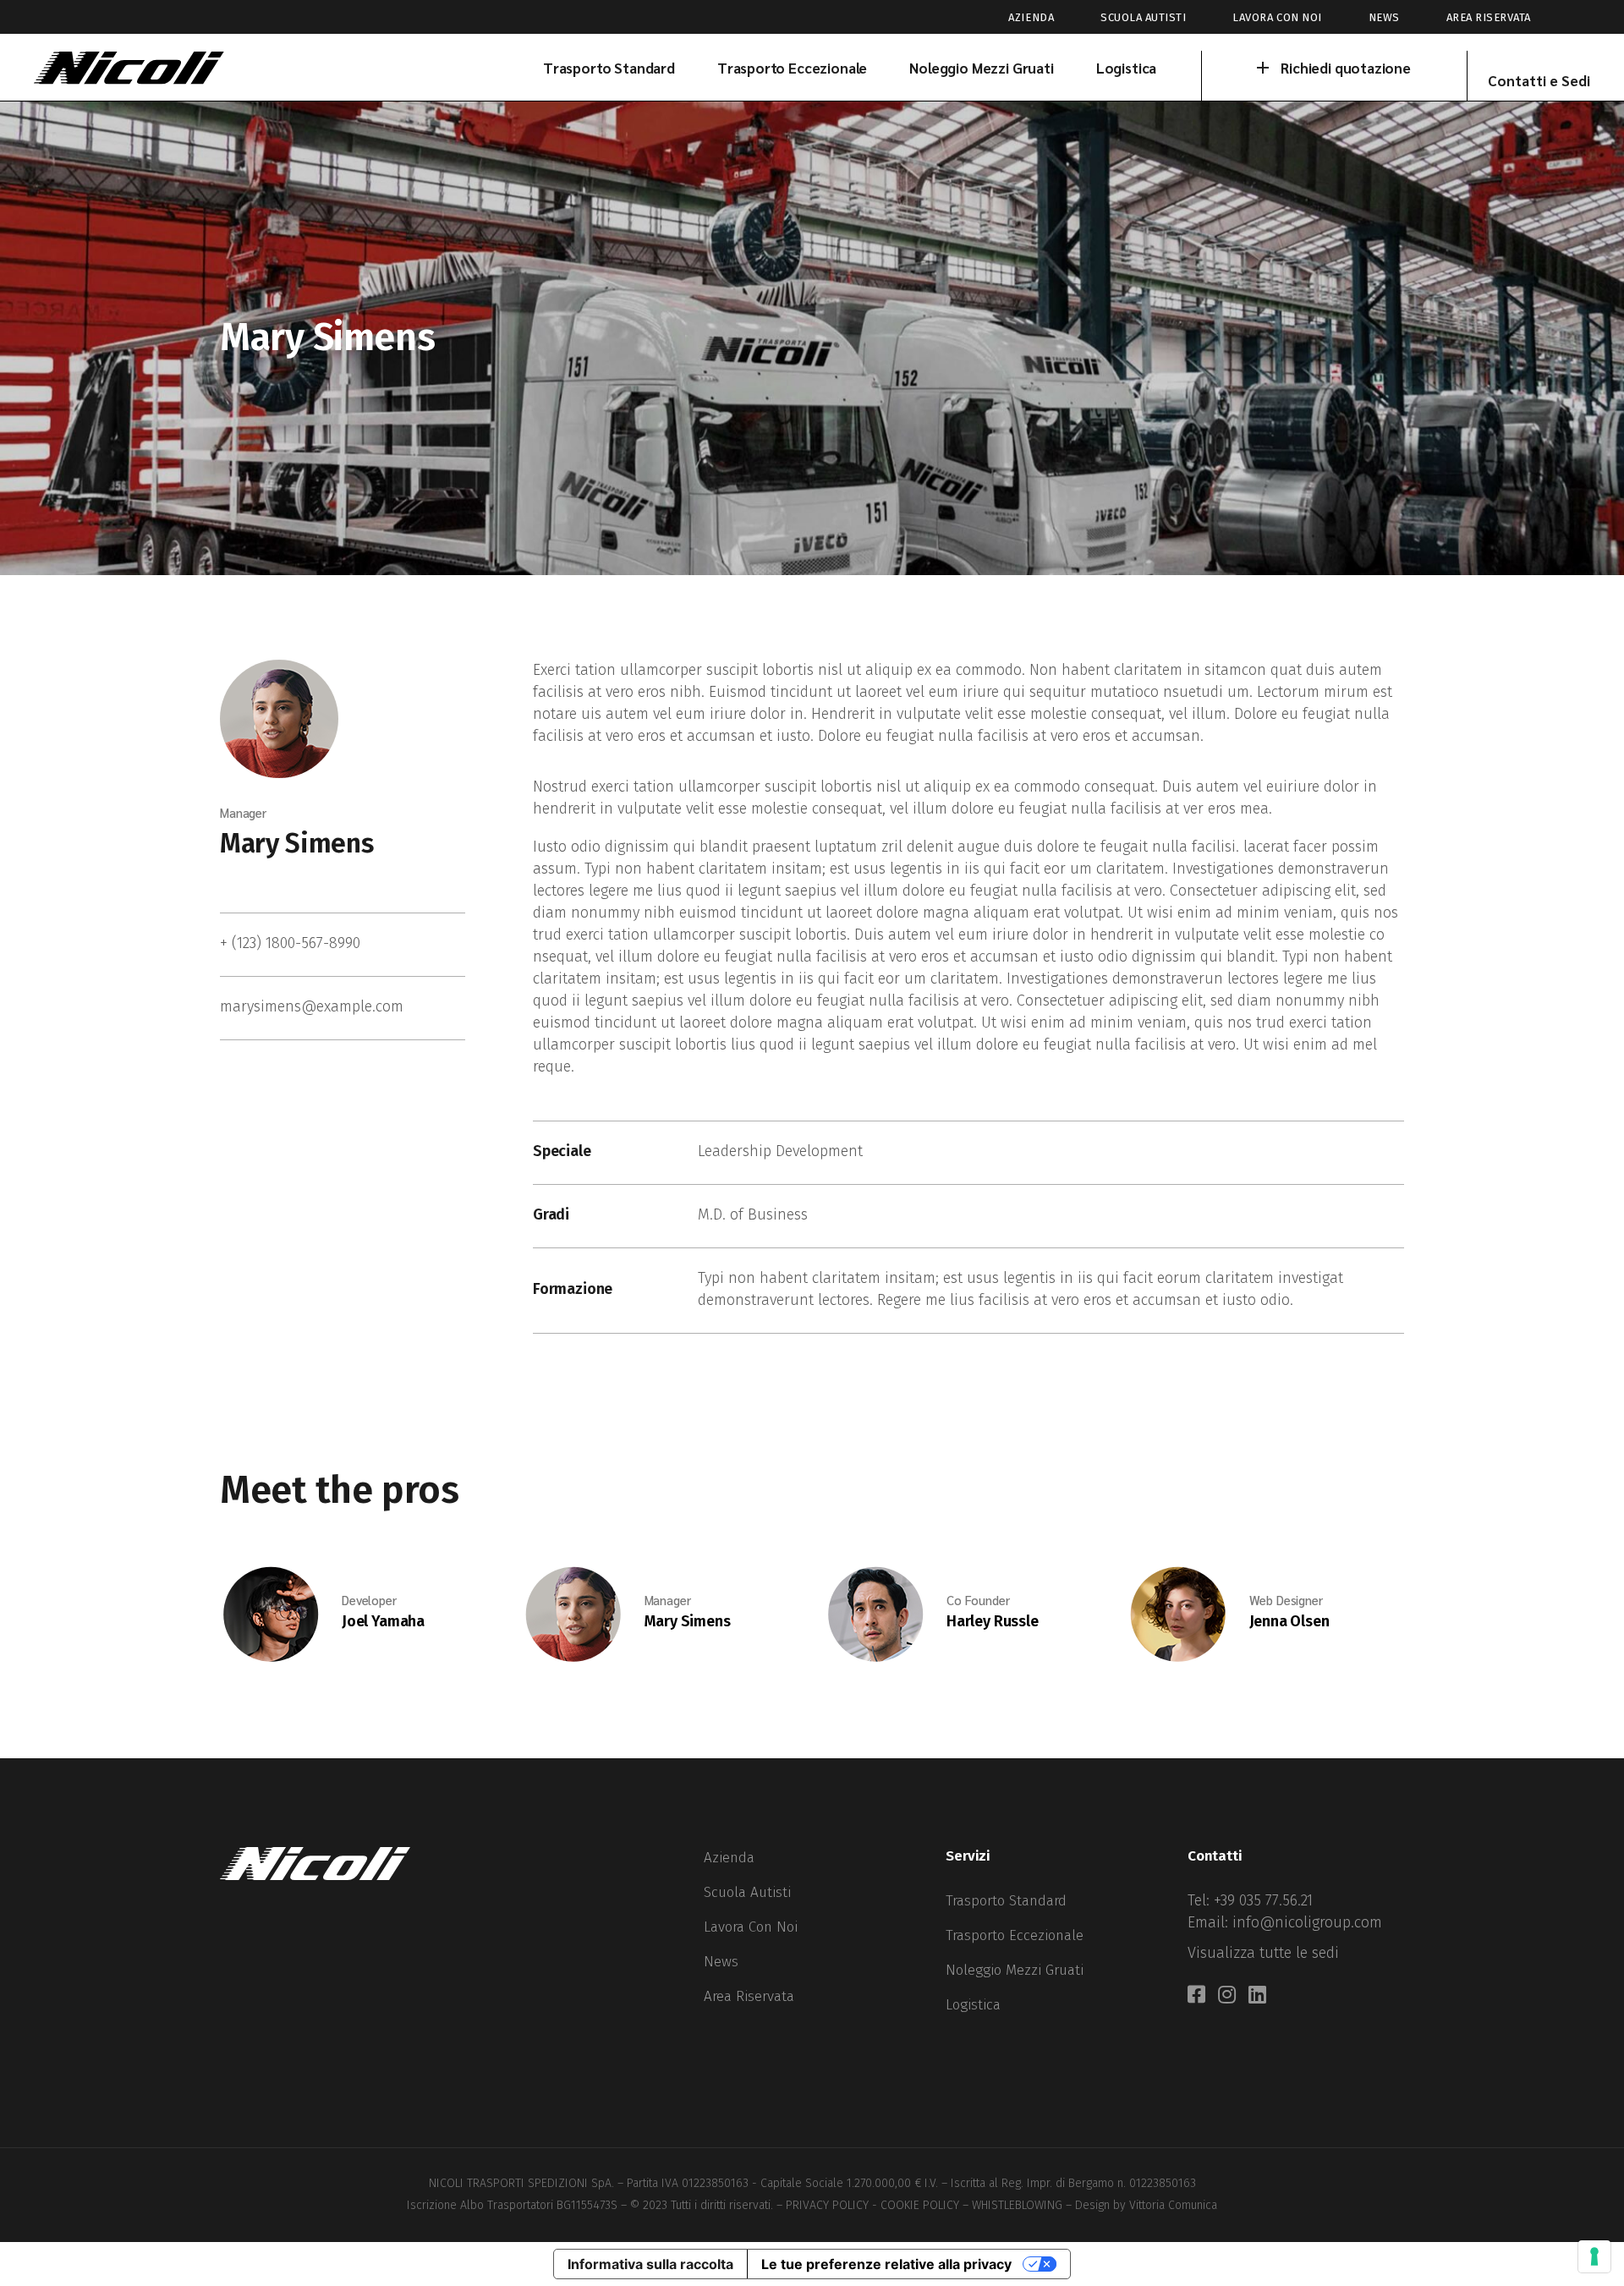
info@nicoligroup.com (1307, 1922)
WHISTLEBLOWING (1017, 2205)
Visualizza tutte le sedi (1263, 1953)
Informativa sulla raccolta (650, 2264)
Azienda (1031, 17)
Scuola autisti (1143, 17)
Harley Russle (993, 1621)
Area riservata (1489, 17)
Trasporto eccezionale (1015, 1935)
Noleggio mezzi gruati (1015, 1970)
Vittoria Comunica (1173, 2205)
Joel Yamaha (383, 1621)
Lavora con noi (1277, 17)
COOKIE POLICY (920, 2205)
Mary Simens (296, 843)
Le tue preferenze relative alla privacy (886, 2264)
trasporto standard (1006, 1901)
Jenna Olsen (1289, 1621)
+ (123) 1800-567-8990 (290, 943)
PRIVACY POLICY (827, 2205)
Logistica (973, 2005)
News (1384, 17)
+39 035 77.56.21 (1263, 1900)
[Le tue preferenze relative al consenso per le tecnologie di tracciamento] (1594, 2256)
